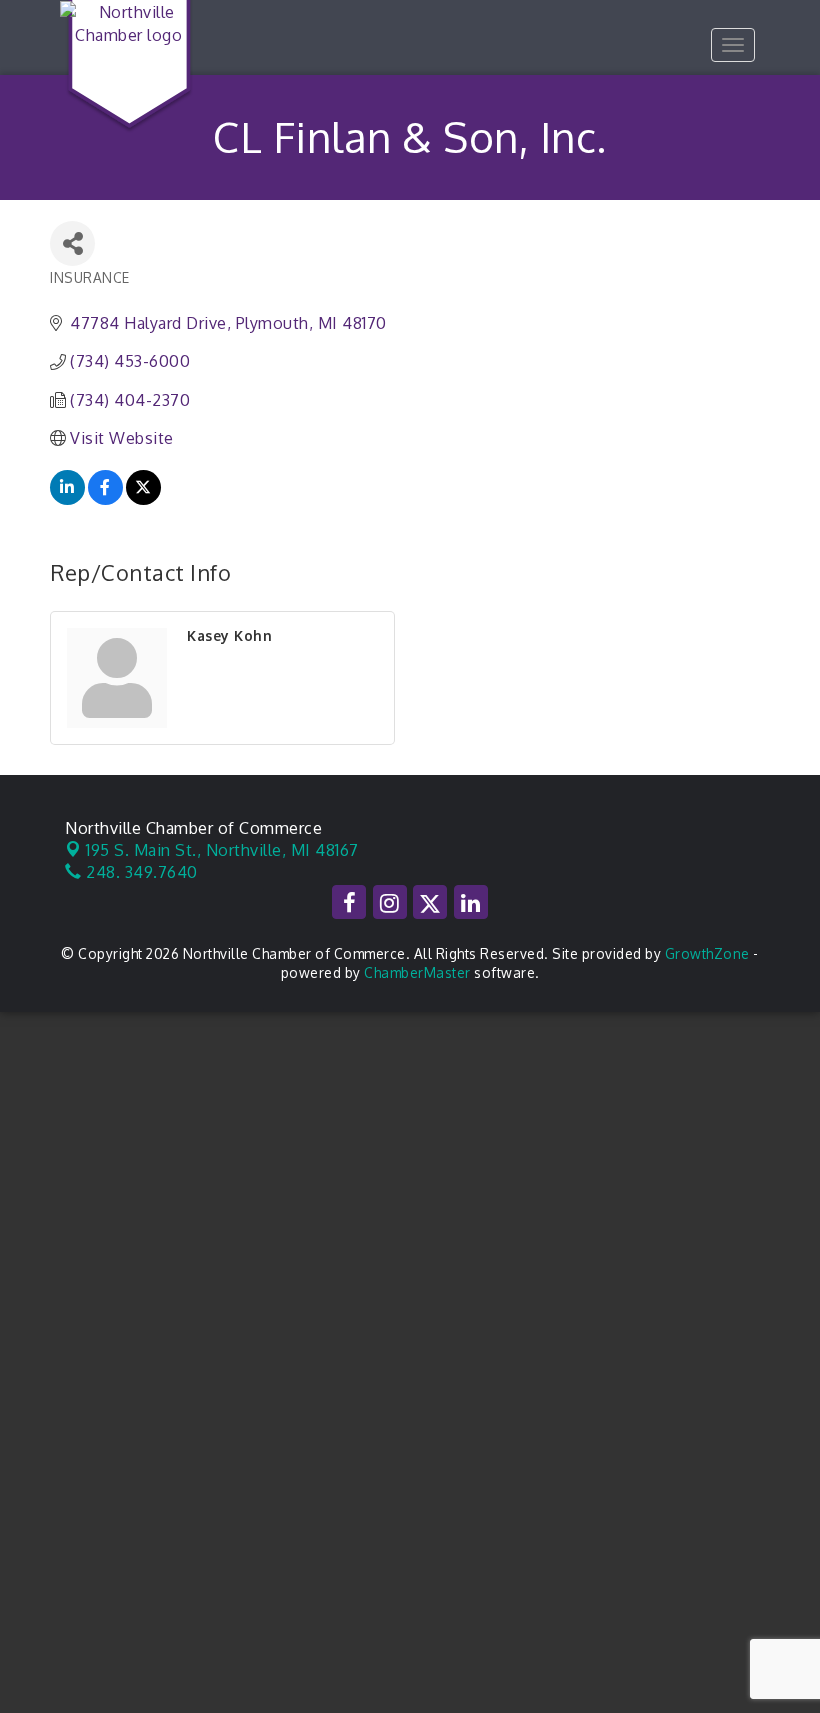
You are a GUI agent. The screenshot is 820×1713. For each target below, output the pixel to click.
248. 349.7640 (140, 872)
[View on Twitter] (143, 499)
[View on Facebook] (105, 499)
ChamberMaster (417, 972)
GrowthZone (707, 953)
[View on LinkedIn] (67, 499)
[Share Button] (72, 243)
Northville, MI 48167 (222, 850)
